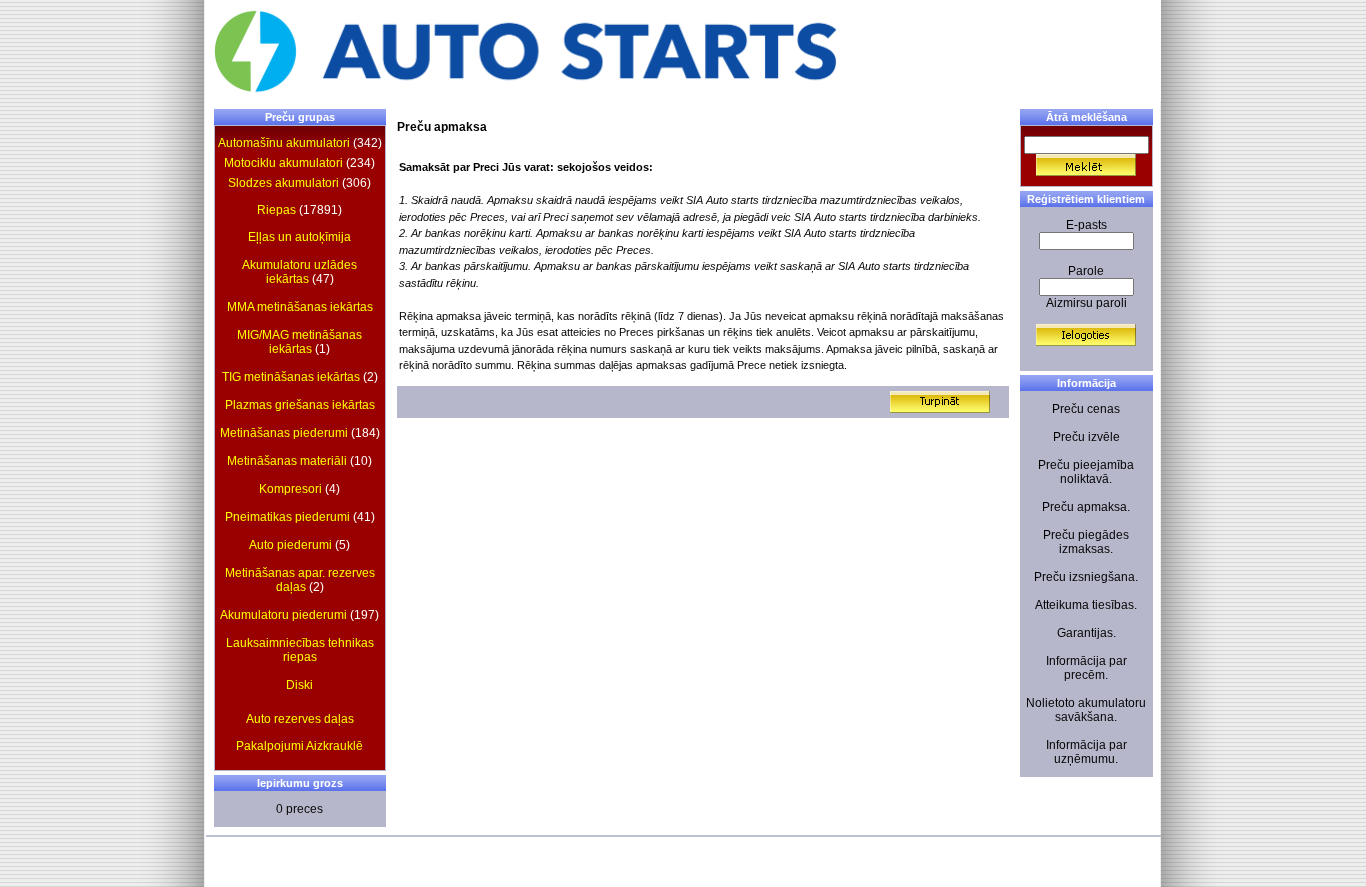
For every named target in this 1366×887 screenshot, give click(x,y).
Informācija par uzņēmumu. (1086, 752)
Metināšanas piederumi (284, 433)
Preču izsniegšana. (1086, 577)
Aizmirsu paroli (1086, 303)
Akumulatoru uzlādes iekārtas (299, 272)
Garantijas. (1086, 633)
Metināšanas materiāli (287, 461)
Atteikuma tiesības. (1086, 605)
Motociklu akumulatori (283, 163)
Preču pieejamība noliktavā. (1086, 472)
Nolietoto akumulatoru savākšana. (1086, 710)
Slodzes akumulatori (283, 183)
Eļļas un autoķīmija (299, 237)
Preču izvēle (1086, 437)
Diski (299, 685)
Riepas (276, 210)
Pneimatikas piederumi (287, 517)
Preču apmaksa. (1086, 507)
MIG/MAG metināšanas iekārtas (299, 342)
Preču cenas (1086, 409)
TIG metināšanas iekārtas (291, 377)
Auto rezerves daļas (300, 719)
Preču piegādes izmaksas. (1086, 542)
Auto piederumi (290, 545)
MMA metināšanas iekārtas (300, 307)
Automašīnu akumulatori (284, 143)
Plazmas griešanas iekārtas (300, 405)
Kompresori (290, 489)
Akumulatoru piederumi (283, 615)
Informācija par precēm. (1086, 668)
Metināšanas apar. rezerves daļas (300, 580)
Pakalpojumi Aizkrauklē (299, 746)
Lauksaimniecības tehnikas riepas (300, 650)
